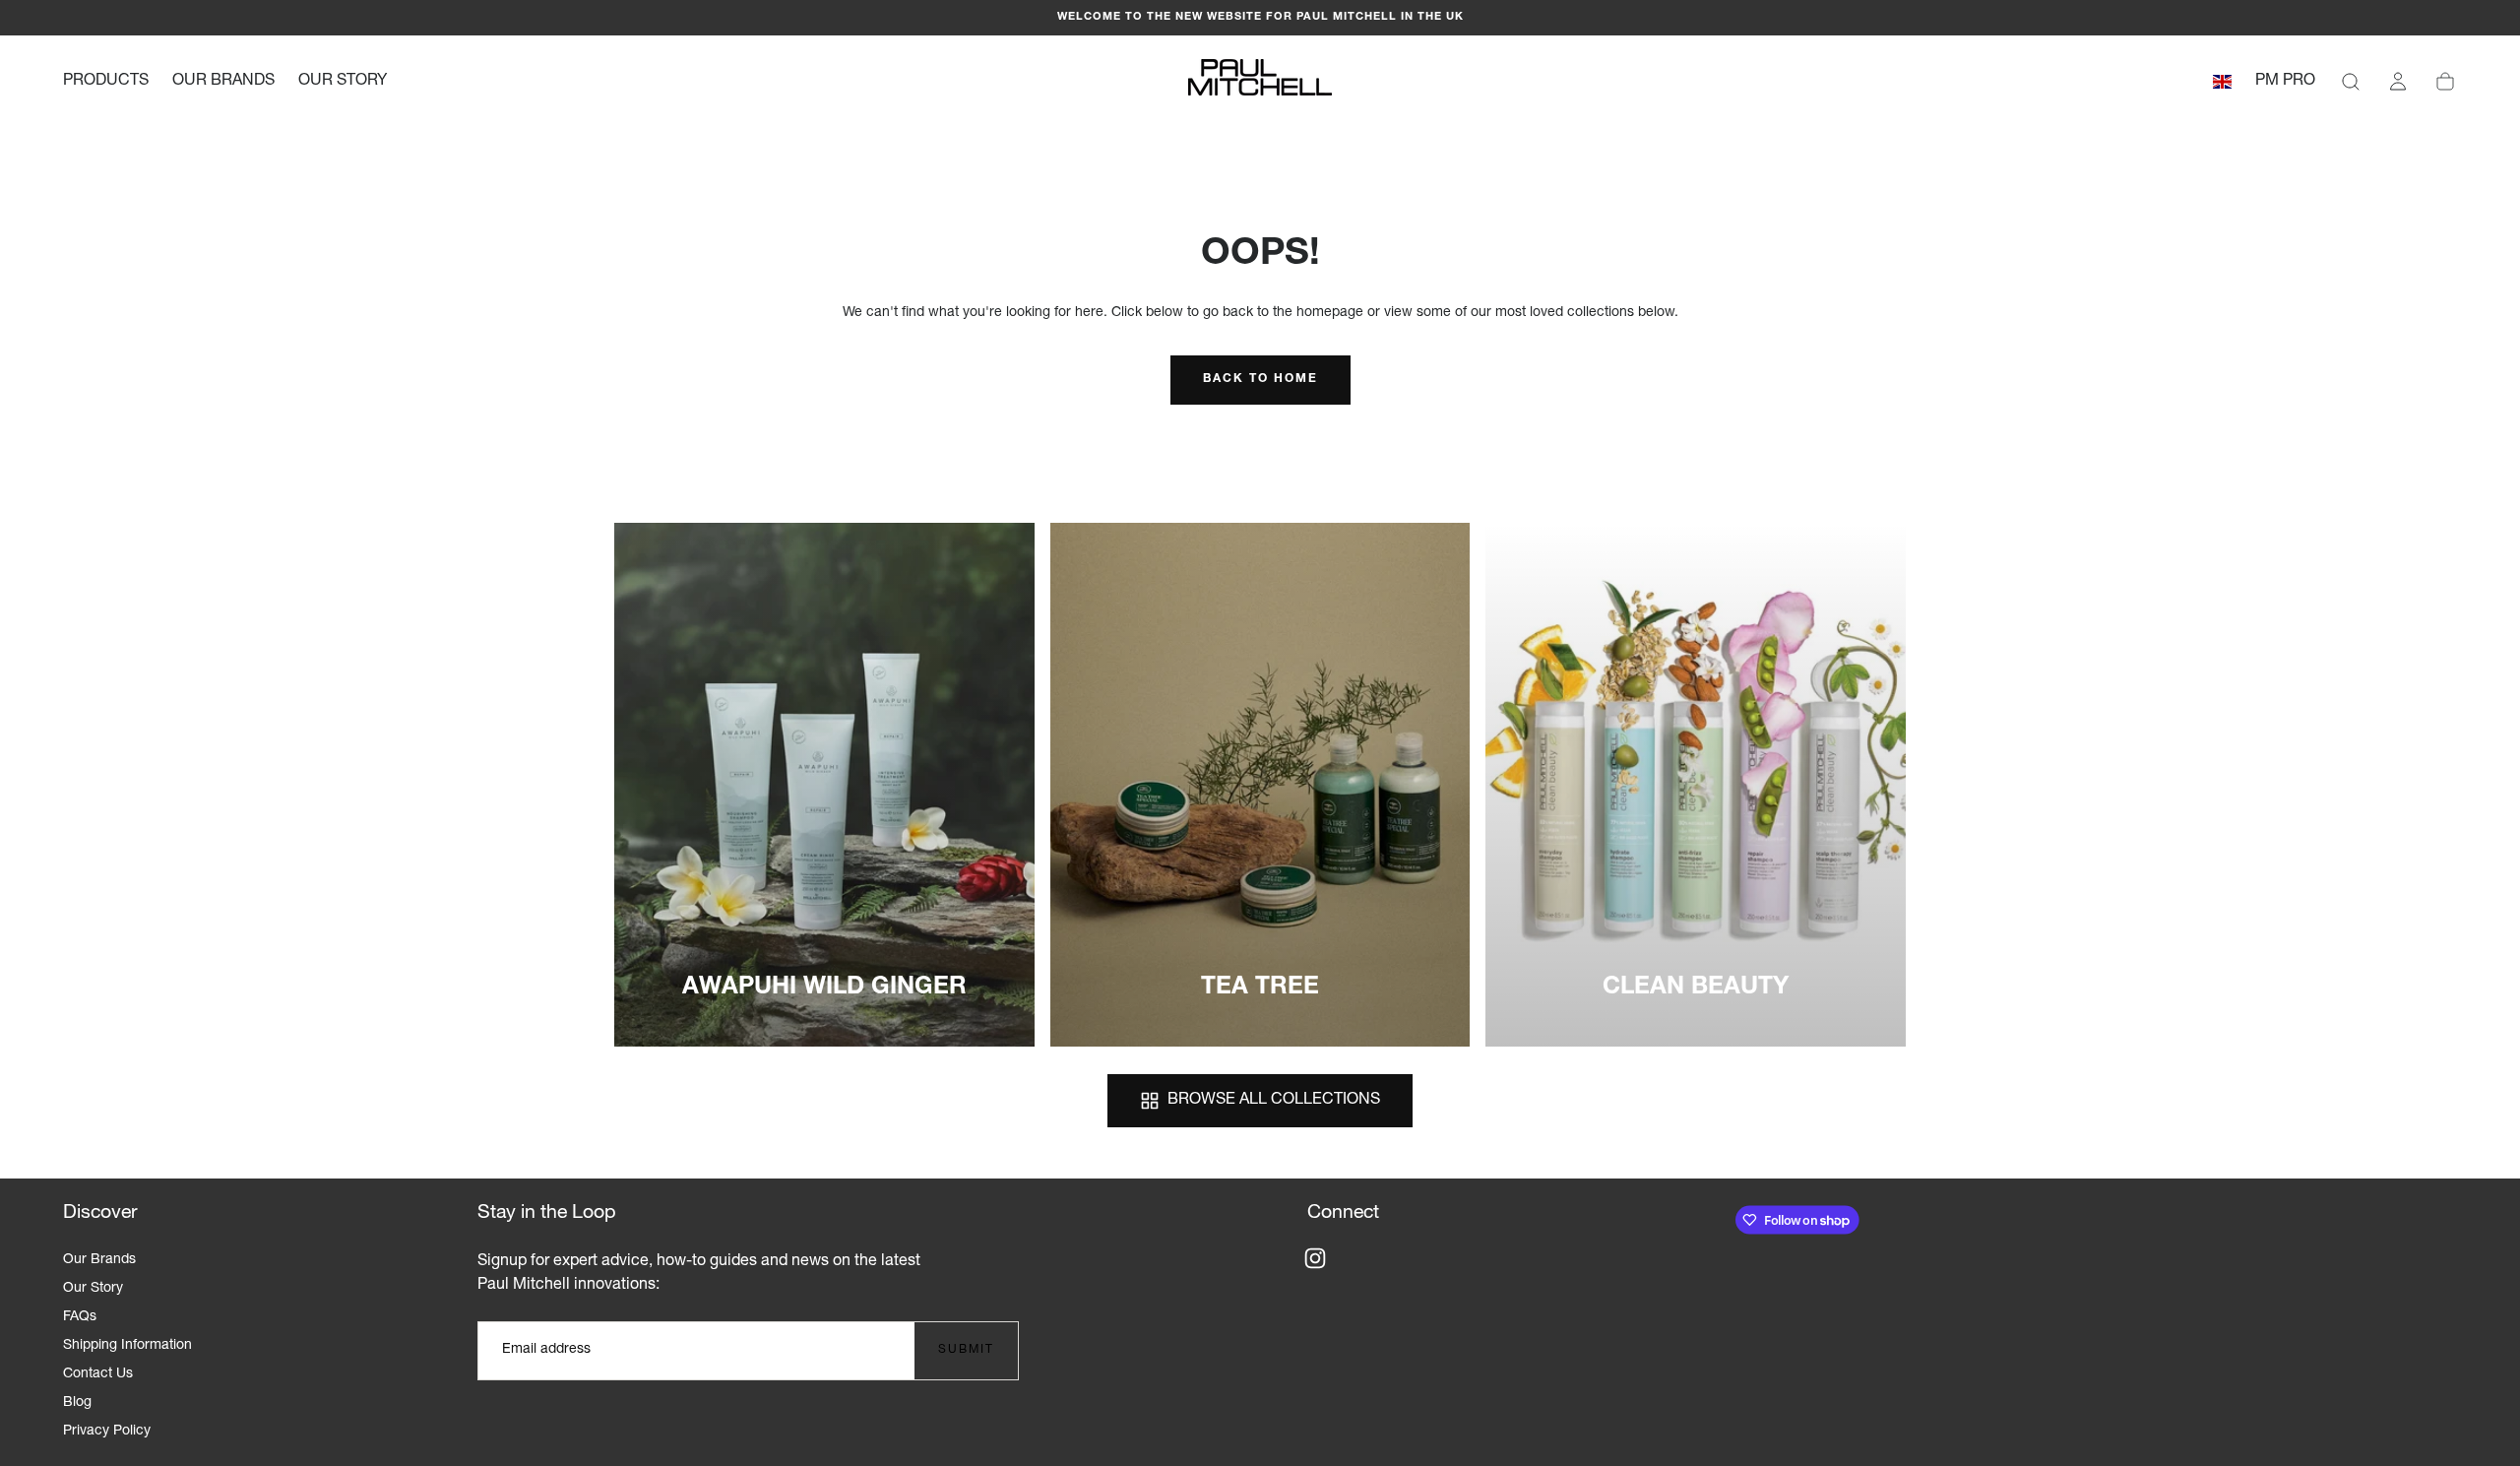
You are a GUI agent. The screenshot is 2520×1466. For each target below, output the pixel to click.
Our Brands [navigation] (99, 1260)
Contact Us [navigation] (98, 1374)
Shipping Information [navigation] (127, 1346)
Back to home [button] (1260, 379)
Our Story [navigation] (93, 1289)
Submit (966, 1350)
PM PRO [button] (2285, 82)
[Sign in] (2398, 82)
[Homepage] (1260, 82)
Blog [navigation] (77, 1403)
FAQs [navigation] (80, 1317)
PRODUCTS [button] (106, 82)
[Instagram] (1315, 1258)
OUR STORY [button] (343, 82)
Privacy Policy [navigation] (107, 1432)
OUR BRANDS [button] (223, 82)
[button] (2222, 85)
